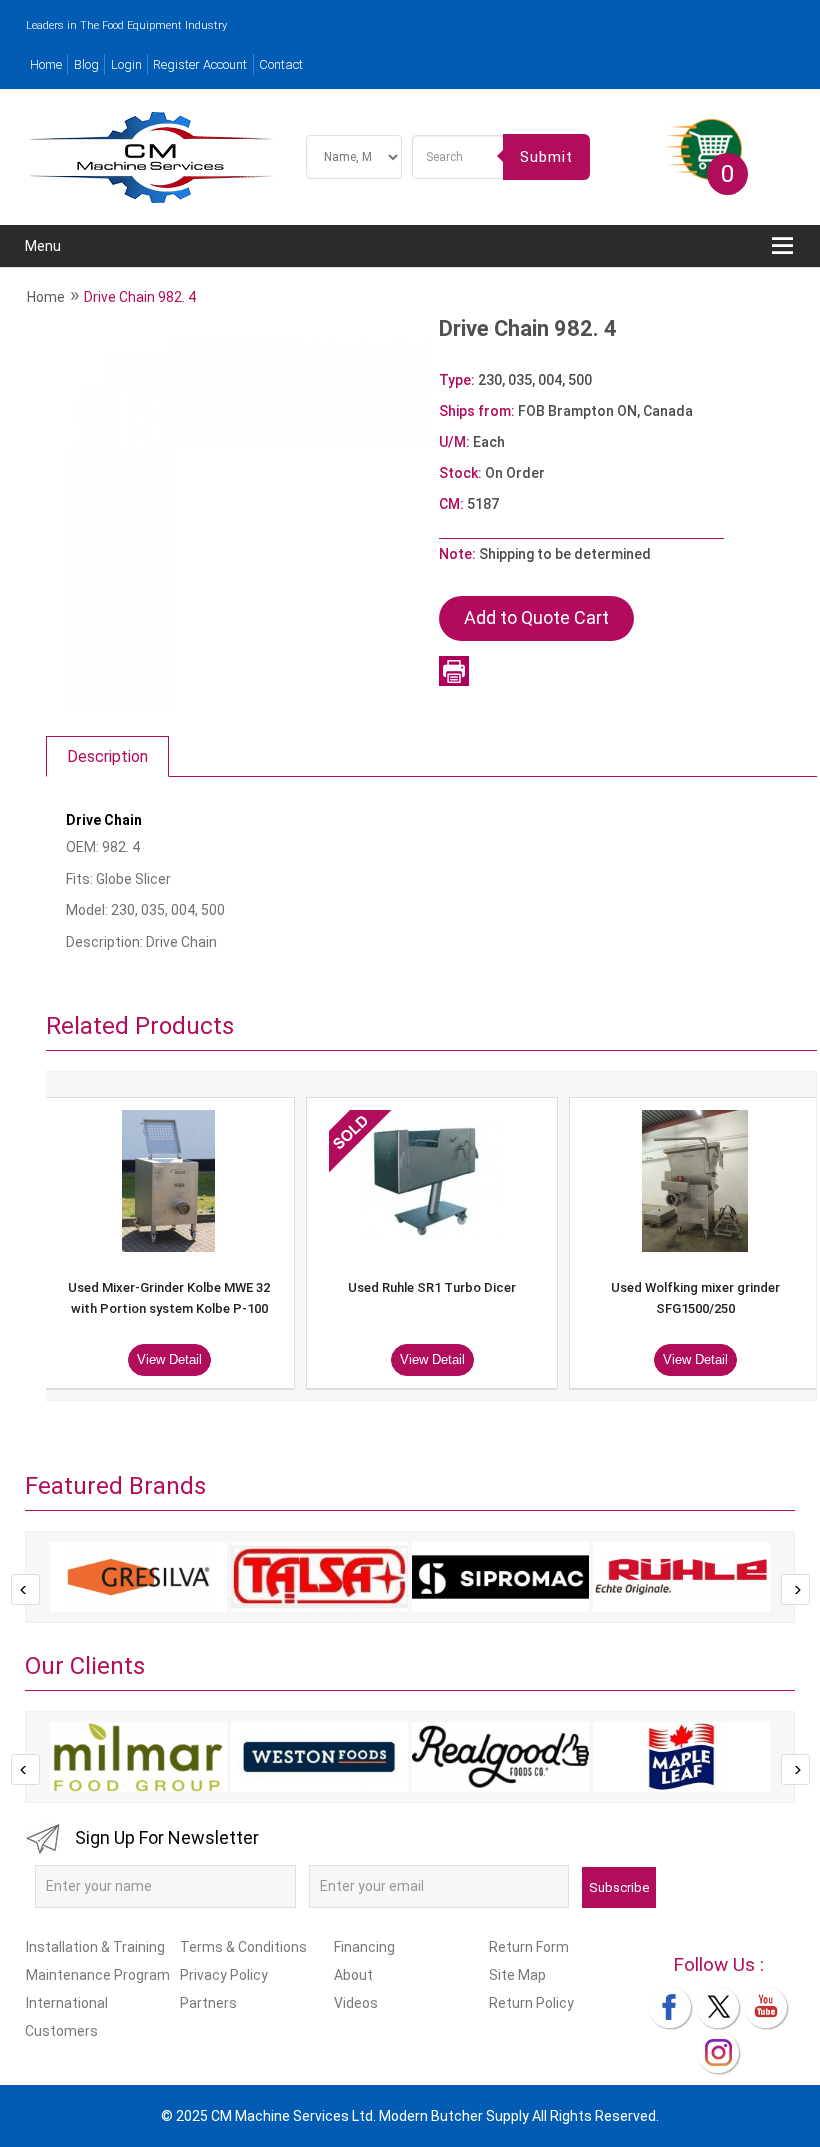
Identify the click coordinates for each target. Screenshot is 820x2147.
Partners (208, 2003)
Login (126, 64)
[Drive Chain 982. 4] (238, 516)
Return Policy (531, 2003)
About (353, 1975)
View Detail (169, 1359)
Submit (546, 157)
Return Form (529, 1947)
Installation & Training (95, 1947)
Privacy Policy (224, 1975)
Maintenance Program (98, 1975)
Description (107, 756)
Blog (86, 64)
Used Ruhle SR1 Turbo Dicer (432, 1287)
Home (46, 64)
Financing (364, 1947)
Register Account (200, 64)
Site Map (517, 1975)
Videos (356, 2003)
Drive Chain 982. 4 (140, 297)
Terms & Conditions (243, 1947)
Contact (281, 64)
